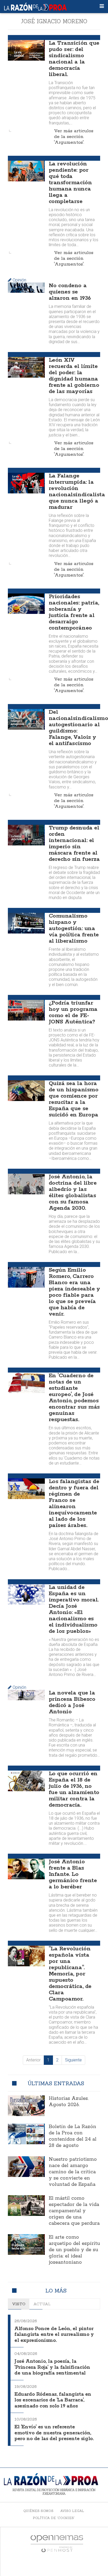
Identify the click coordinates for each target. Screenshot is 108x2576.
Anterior (33, 2060)
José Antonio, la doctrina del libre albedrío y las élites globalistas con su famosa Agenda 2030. (73, 1192)
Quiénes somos (38, 2511)
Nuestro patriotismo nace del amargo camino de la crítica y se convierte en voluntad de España (73, 2172)
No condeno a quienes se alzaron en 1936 (70, 292)
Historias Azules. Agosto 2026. (69, 2102)
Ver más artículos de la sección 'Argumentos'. (74, 137)
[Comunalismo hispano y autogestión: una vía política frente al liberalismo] (26, 923)
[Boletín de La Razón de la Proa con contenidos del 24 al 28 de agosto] (26, 2134)
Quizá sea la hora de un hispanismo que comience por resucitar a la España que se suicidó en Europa (74, 1099)
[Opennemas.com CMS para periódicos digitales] (57, 2543)
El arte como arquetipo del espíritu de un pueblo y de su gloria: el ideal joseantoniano (74, 2250)
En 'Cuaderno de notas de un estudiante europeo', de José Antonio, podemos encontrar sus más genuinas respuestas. (74, 1398)
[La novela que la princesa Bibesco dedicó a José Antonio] (26, 1695)
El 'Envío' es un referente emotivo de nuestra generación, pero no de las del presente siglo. (54, 2433)
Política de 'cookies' (54, 2518)
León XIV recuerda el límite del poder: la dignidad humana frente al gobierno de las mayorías (74, 376)
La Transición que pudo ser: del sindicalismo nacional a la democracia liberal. (74, 59)
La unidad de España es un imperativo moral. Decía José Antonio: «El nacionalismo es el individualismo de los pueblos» (74, 1609)
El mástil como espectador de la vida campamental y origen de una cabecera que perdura (74, 2211)
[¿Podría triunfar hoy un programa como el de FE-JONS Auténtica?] (26, 1010)
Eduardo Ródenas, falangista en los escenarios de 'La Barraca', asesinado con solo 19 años (53, 2400)
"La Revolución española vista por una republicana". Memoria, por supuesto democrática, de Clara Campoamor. (70, 1974)
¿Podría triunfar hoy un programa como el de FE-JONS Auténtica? (73, 1012)
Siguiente (73, 2060)
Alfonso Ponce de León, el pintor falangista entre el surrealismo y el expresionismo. (54, 2335)
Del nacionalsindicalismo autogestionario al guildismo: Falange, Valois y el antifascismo (78, 728)
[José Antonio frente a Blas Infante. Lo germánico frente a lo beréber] (26, 1869)
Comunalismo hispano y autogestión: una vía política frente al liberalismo (74, 929)
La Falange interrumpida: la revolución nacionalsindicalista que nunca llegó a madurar (77, 492)
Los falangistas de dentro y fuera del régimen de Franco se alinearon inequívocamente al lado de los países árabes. (74, 1503)
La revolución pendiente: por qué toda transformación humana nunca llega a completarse (70, 183)
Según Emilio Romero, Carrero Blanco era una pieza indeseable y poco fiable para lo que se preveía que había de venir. (74, 1292)
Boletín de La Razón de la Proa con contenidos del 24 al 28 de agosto (73, 2136)
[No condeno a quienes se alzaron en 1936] (26, 287)
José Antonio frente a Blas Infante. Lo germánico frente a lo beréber (73, 1874)
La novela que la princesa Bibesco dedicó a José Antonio (72, 1702)
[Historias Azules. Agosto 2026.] (26, 2106)
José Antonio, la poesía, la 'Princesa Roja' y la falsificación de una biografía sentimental (52, 2367)
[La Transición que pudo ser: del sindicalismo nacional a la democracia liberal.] (26, 50)
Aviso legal (72, 2511)
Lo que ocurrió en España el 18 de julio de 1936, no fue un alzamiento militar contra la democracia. (74, 1789)
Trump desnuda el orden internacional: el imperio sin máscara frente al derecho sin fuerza (74, 844)
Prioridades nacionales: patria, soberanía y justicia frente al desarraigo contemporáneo (74, 612)
